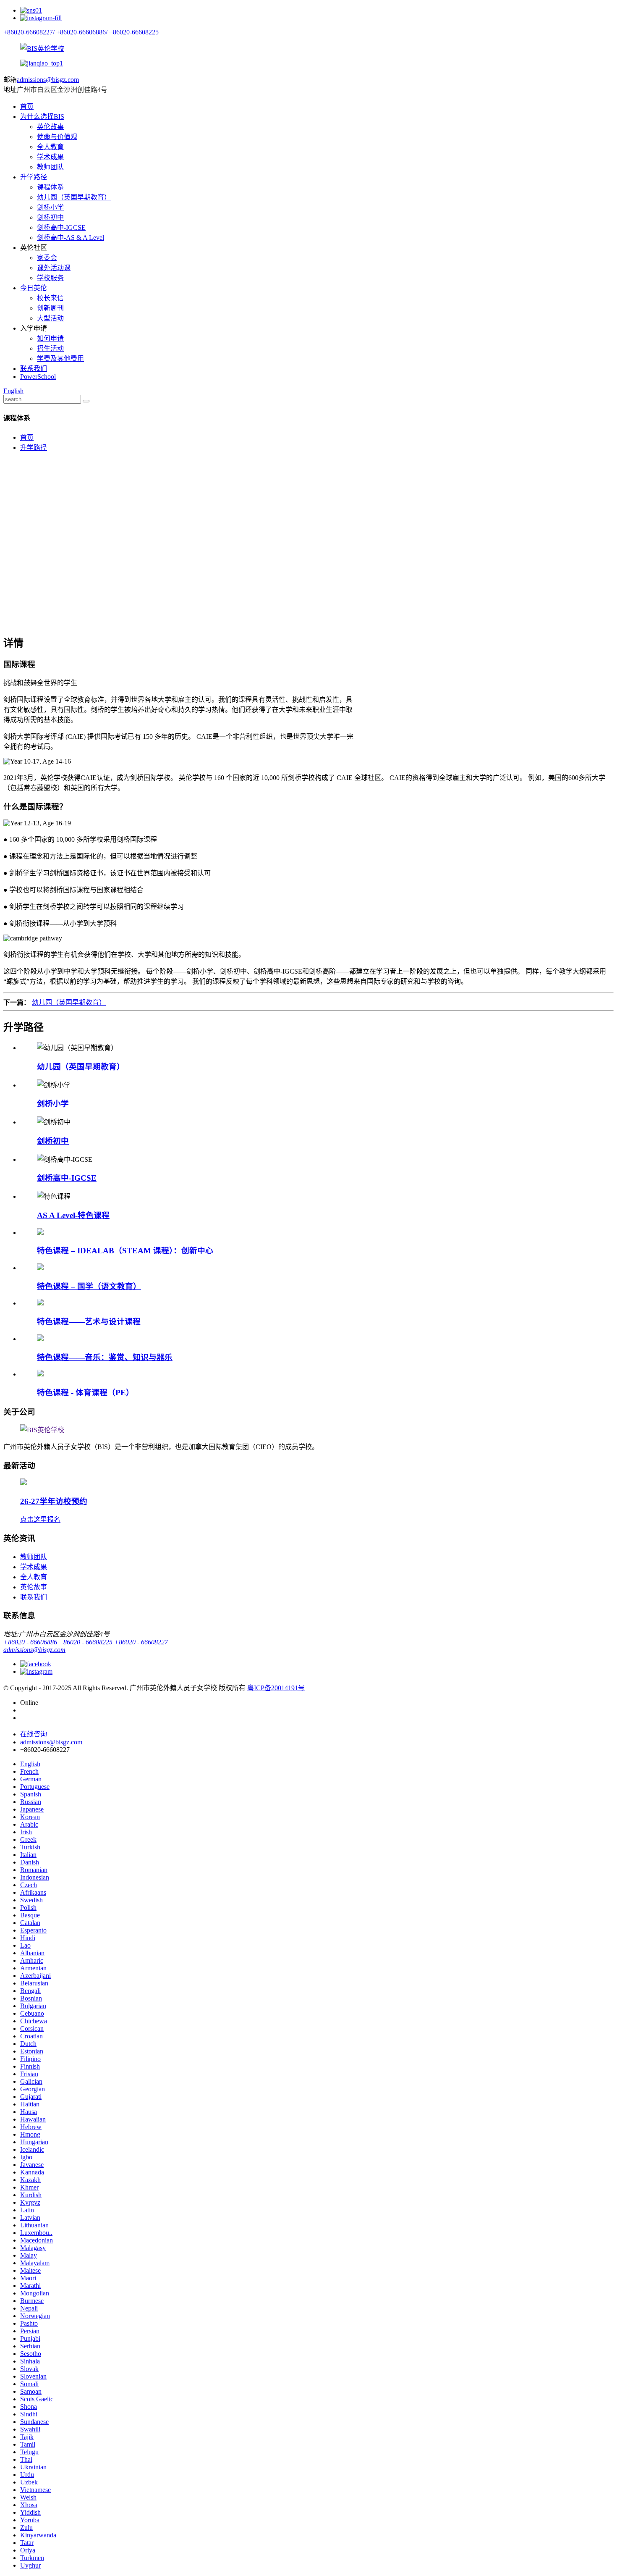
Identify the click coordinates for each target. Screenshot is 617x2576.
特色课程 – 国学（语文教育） (89, 1286)
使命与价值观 (57, 137)
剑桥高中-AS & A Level (71, 238)
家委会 (47, 258)
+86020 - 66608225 (86, 1642)
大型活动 (50, 318)
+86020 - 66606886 (30, 1642)
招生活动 (50, 348)
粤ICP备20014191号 (276, 1688)
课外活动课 (54, 268)
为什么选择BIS (42, 117)
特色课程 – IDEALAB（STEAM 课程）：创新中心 (125, 1251)
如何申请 (50, 338)
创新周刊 (50, 308)
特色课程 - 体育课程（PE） (85, 1393)
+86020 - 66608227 (141, 1642)
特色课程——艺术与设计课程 (89, 1322)
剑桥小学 (50, 207)
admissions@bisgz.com (48, 80)
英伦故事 (50, 127)
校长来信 (50, 298)
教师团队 (50, 167)
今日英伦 (34, 288)
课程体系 (50, 187)
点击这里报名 (40, 1519)
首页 (27, 106)
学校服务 (50, 278)
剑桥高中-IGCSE (61, 227)
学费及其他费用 (60, 358)
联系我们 (34, 369)
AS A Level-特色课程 (73, 1215)
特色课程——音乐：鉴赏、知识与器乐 (105, 1357)
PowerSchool (38, 377)
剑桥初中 (50, 217)
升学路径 (34, 177)
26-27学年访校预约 (54, 1501)
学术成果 (50, 157)
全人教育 (50, 147)
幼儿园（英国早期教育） (74, 197)
